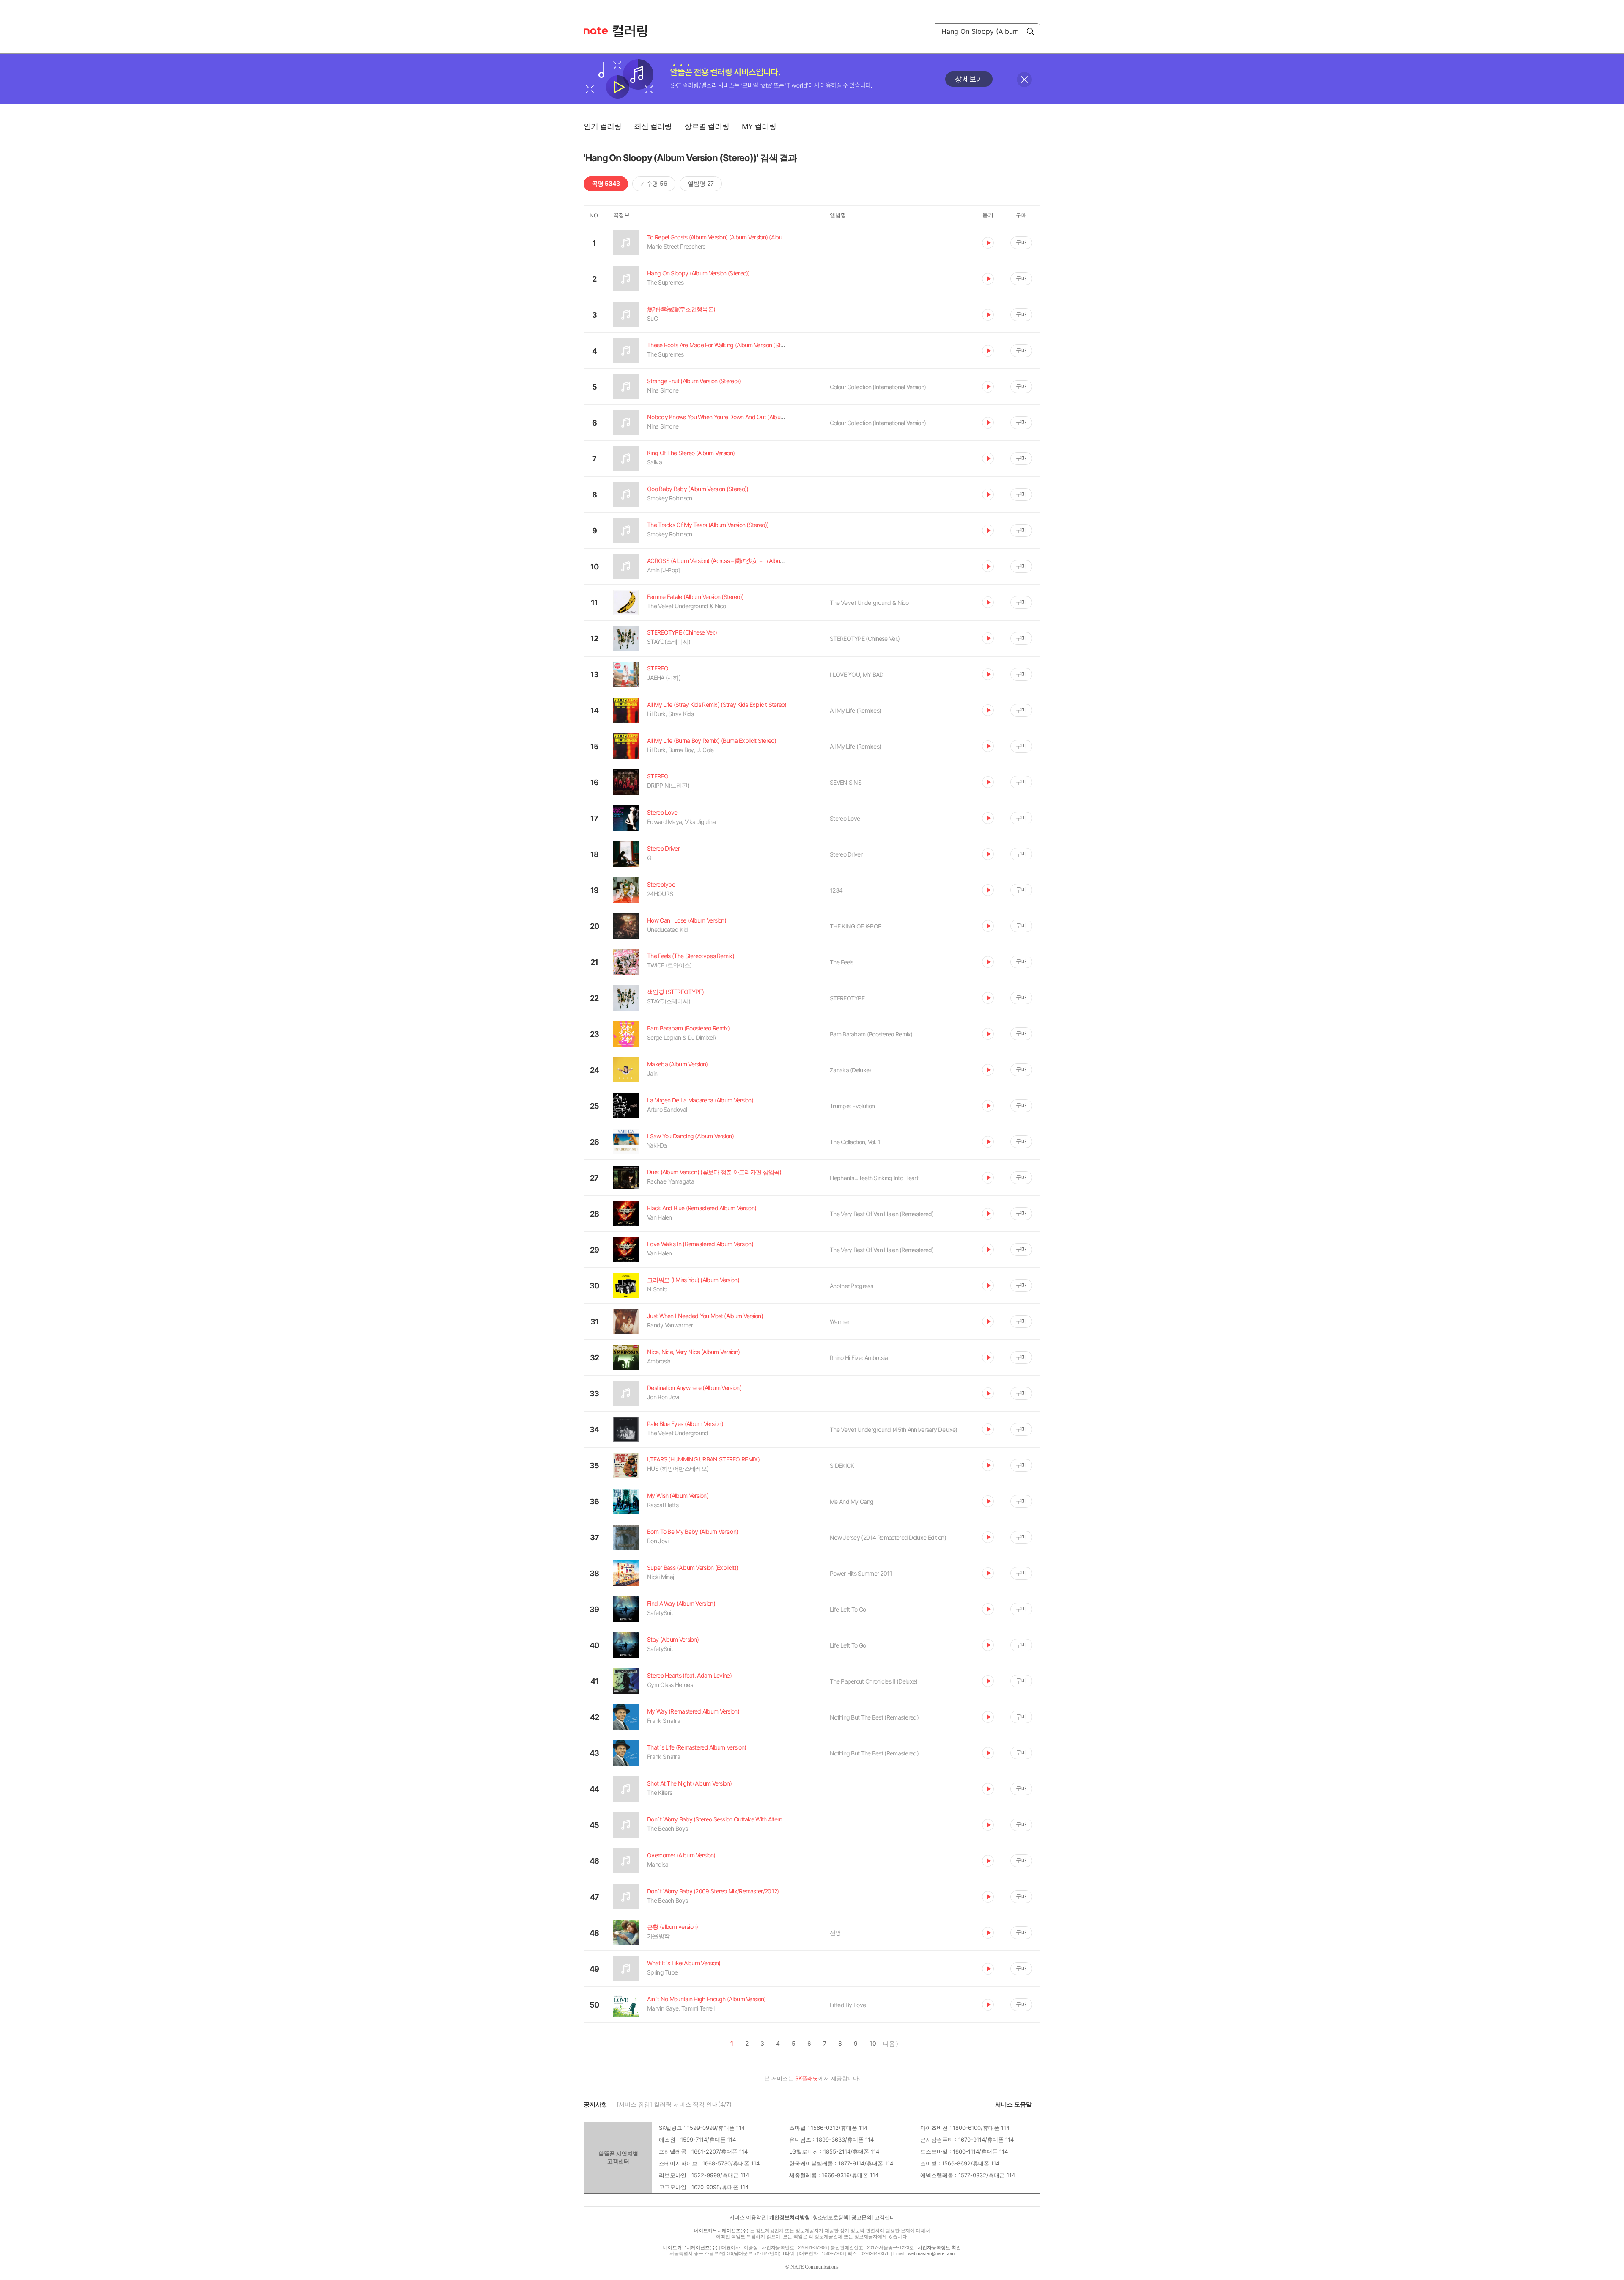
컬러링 (634, 31)
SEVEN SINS (846, 782)
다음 (889, 2043)
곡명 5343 (606, 183)
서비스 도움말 (1014, 2104)
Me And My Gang (852, 1501)
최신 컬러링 (653, 126)
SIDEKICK (842, 1466)
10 (873, 2044)
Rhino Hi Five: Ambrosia (859, 1358)
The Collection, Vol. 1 (855, 1142)
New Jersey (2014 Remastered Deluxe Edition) (888, 1537)
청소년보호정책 (831, 2217)
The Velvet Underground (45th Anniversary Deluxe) (893, 1430)
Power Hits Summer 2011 (861, 1573)
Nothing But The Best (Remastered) (874, 1717)
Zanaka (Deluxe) (850, 1070)
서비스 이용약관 (748, 2217)
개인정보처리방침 (790, 2217)
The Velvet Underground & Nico (869, 603)
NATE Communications (815, 2267)
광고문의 (861, 2217)
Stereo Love (845, 818)
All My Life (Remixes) (855, 710)
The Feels (842, 962)
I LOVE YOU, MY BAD (856, 674)
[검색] (1030, 31)
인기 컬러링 (602, 126)
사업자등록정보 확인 (939, 2247)
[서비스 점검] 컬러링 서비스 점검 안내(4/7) (674, 2104)
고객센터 (885, 2217)
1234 (836, 890)
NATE (596, 31)
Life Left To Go (848, 1609)
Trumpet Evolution (852, 1106)
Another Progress (851, 1286)
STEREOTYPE (847, 998)
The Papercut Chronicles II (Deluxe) (874, 1681)
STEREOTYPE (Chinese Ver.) (865, 639)
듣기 (988, 243)
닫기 (1024, 80)
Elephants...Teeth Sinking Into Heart (874, 1178)
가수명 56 (654, 183)
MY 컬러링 (759, 126)
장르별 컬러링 (707, 126)
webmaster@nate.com (931, 2253)
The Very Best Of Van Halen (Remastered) (882, 1214)
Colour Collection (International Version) (878, 387)
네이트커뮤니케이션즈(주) (721, 2231)
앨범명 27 (701, 183)
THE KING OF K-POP (856, 926)
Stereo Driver (846, 854)
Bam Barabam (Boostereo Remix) (871, 1034)
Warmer (839, 1322)
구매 (1021, 242)
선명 (835, 1933)
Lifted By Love (848, 2005)
